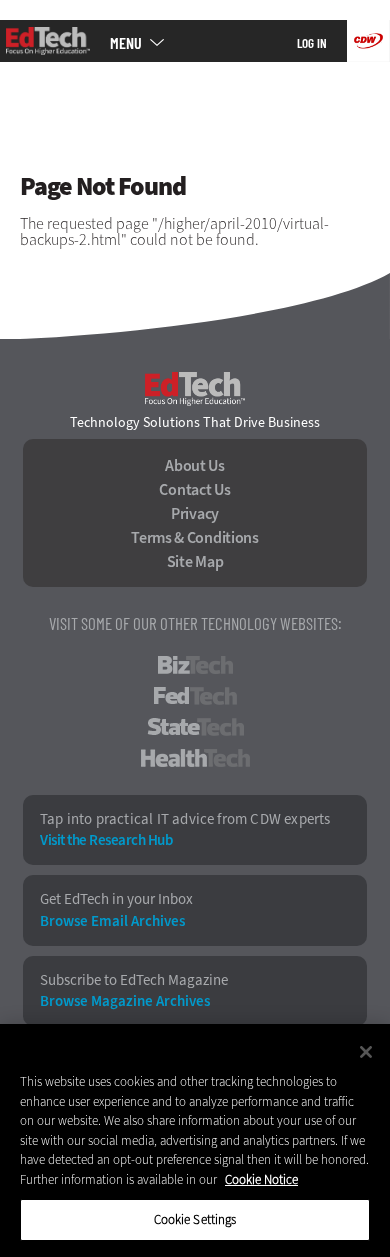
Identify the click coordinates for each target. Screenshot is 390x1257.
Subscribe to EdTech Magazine (134, 980)
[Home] (48, 41)
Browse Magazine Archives (125, 1001)
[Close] (366, 1052)
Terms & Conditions (195, 538)
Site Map (195, 562)
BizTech (195, 665)
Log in (312, 43)
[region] (195, 1140)
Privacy (195, 514)
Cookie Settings (195, 1219)
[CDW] (368, 41)
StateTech (195, 727)
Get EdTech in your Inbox (116, 899)
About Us (195, 466)
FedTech (195, 696)
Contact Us (194, 490)
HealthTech (195, 758)
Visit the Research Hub (106, 840)
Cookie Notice (261, 1179)
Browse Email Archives (112, 921)
